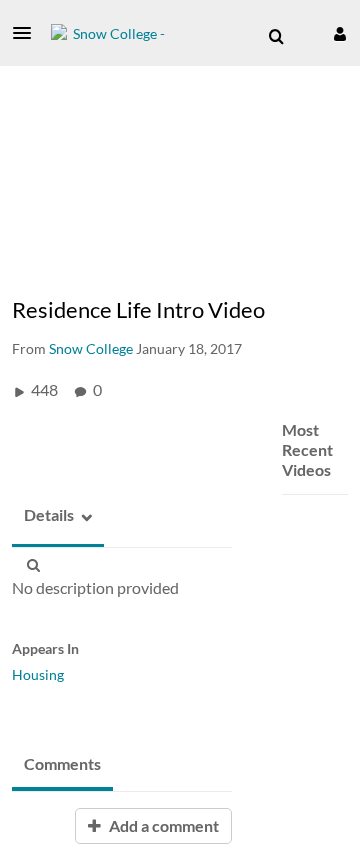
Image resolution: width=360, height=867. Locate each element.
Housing (38, 674)
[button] (28, 33)
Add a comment (162, 825)
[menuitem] (276, 37)
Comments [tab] (62, 763)
